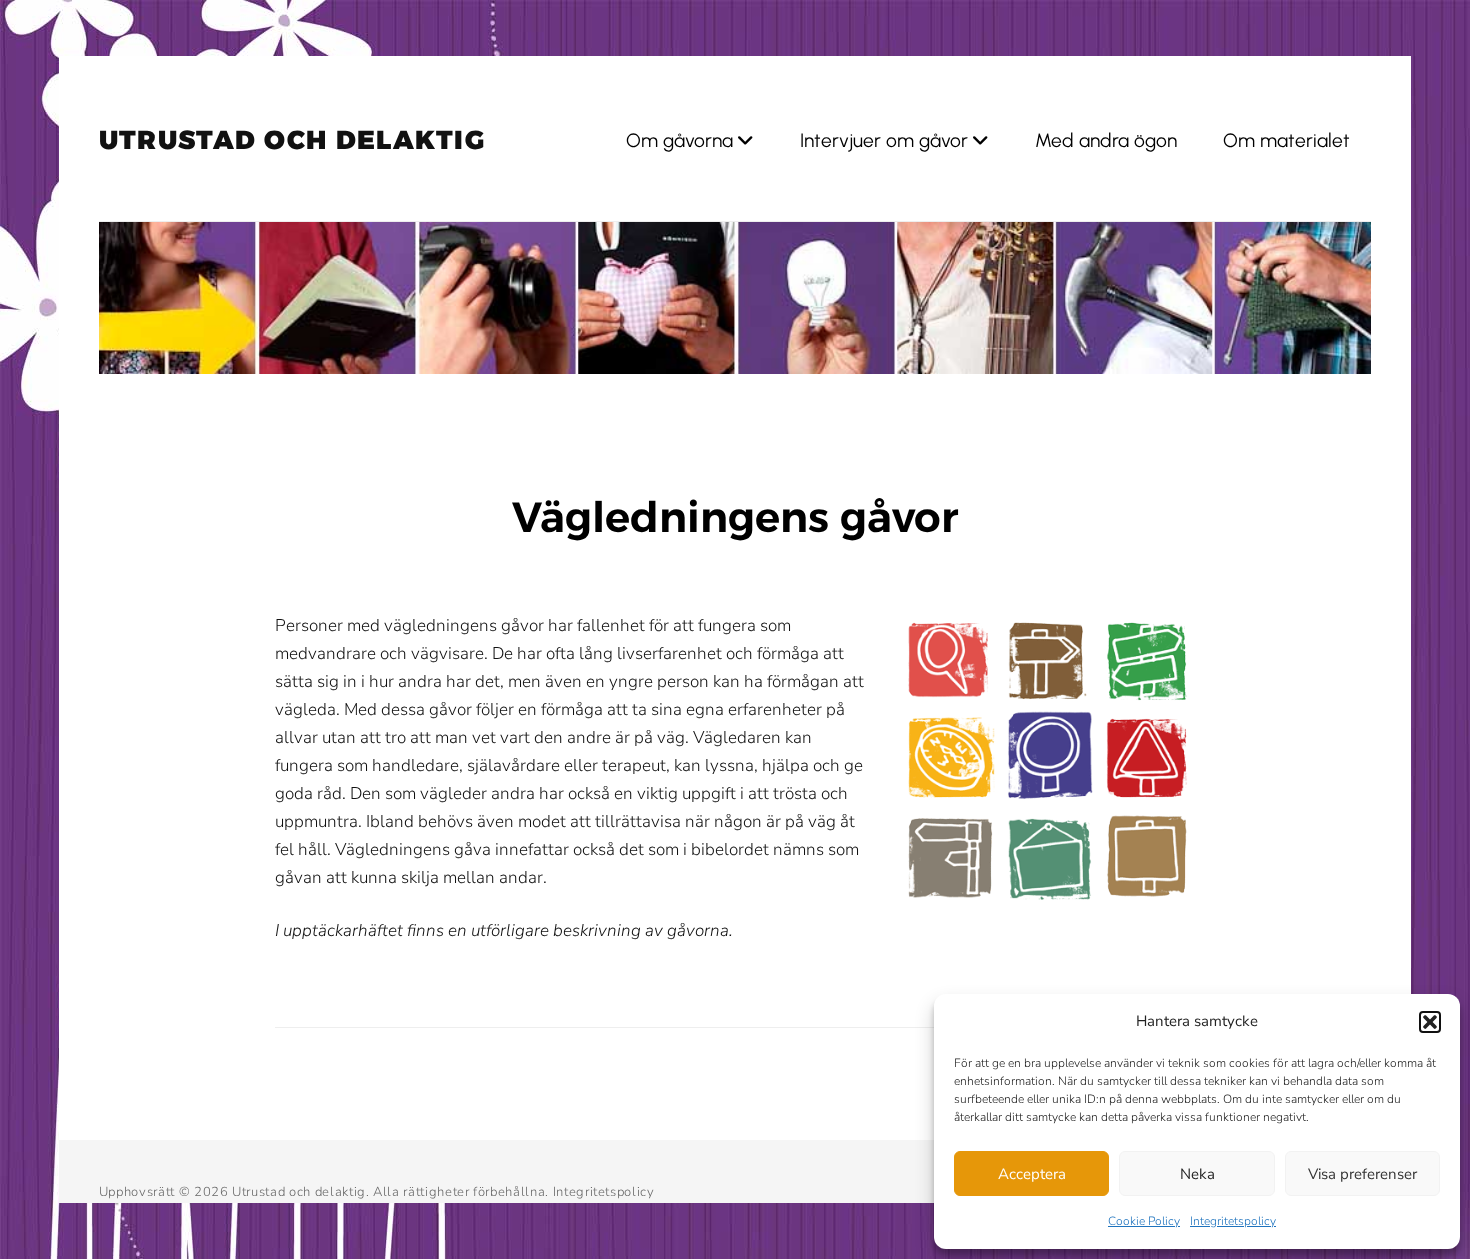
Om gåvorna (679, 140)
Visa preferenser (1362, 1174)
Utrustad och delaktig (292, 140)
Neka (1197, 1174)
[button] (1430, 1022)
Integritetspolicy (1233, 1221)
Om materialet (1286, 140)
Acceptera (1032, 1174)
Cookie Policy (1144, 1221)
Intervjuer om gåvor (884, 140)
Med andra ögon (1106, 140)
